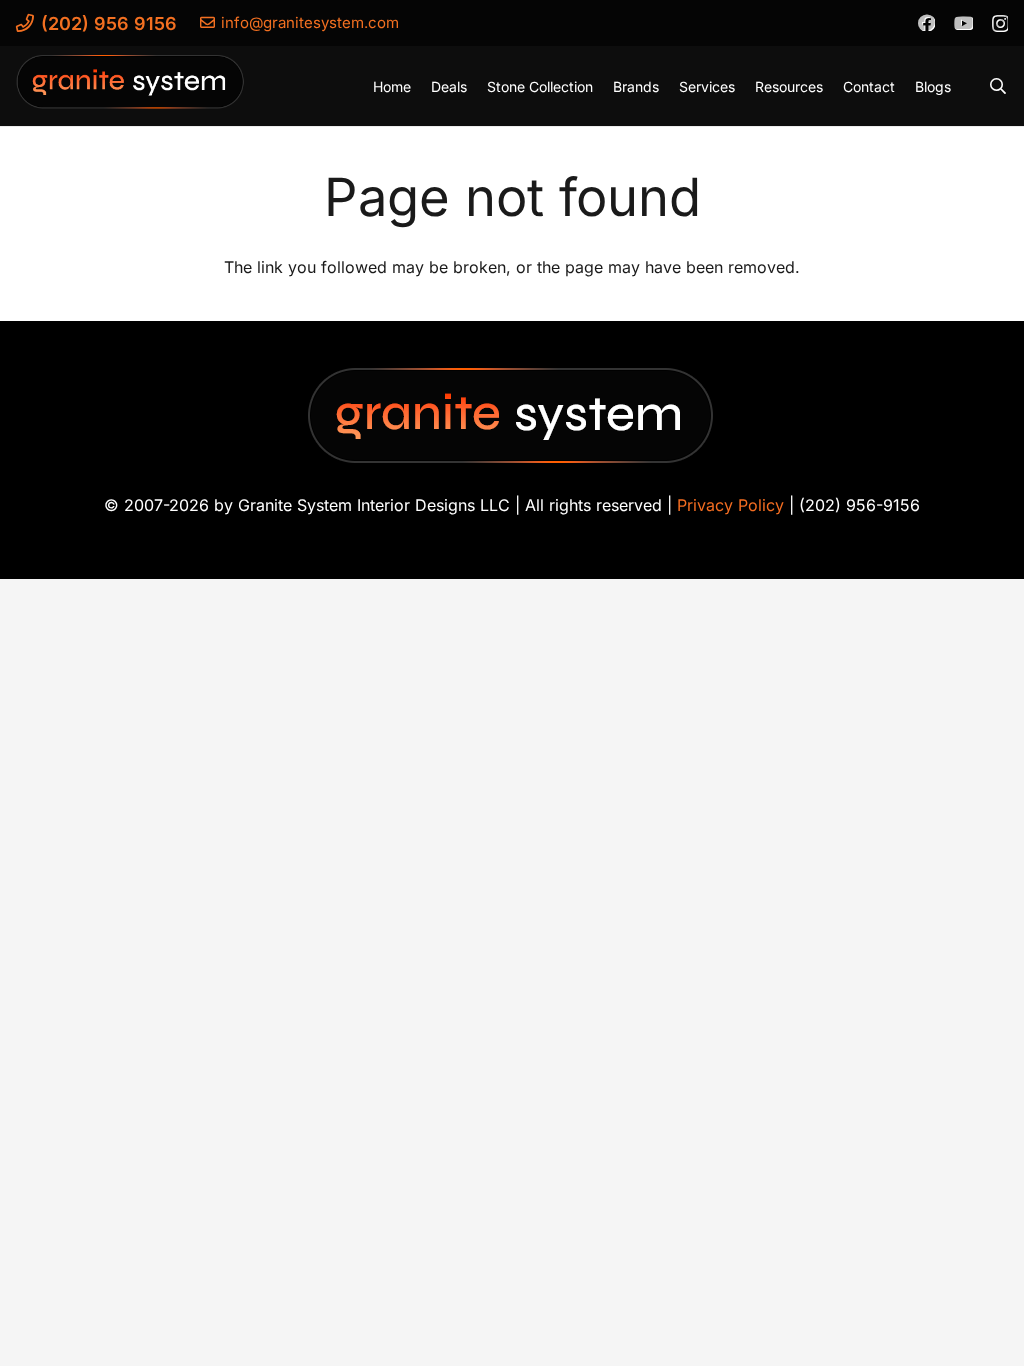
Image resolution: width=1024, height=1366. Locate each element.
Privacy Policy (730, 505)
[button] (998, 86)
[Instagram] (999, 23)
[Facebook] (926, 22)
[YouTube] (963, 22)
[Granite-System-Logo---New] (131, 91)
